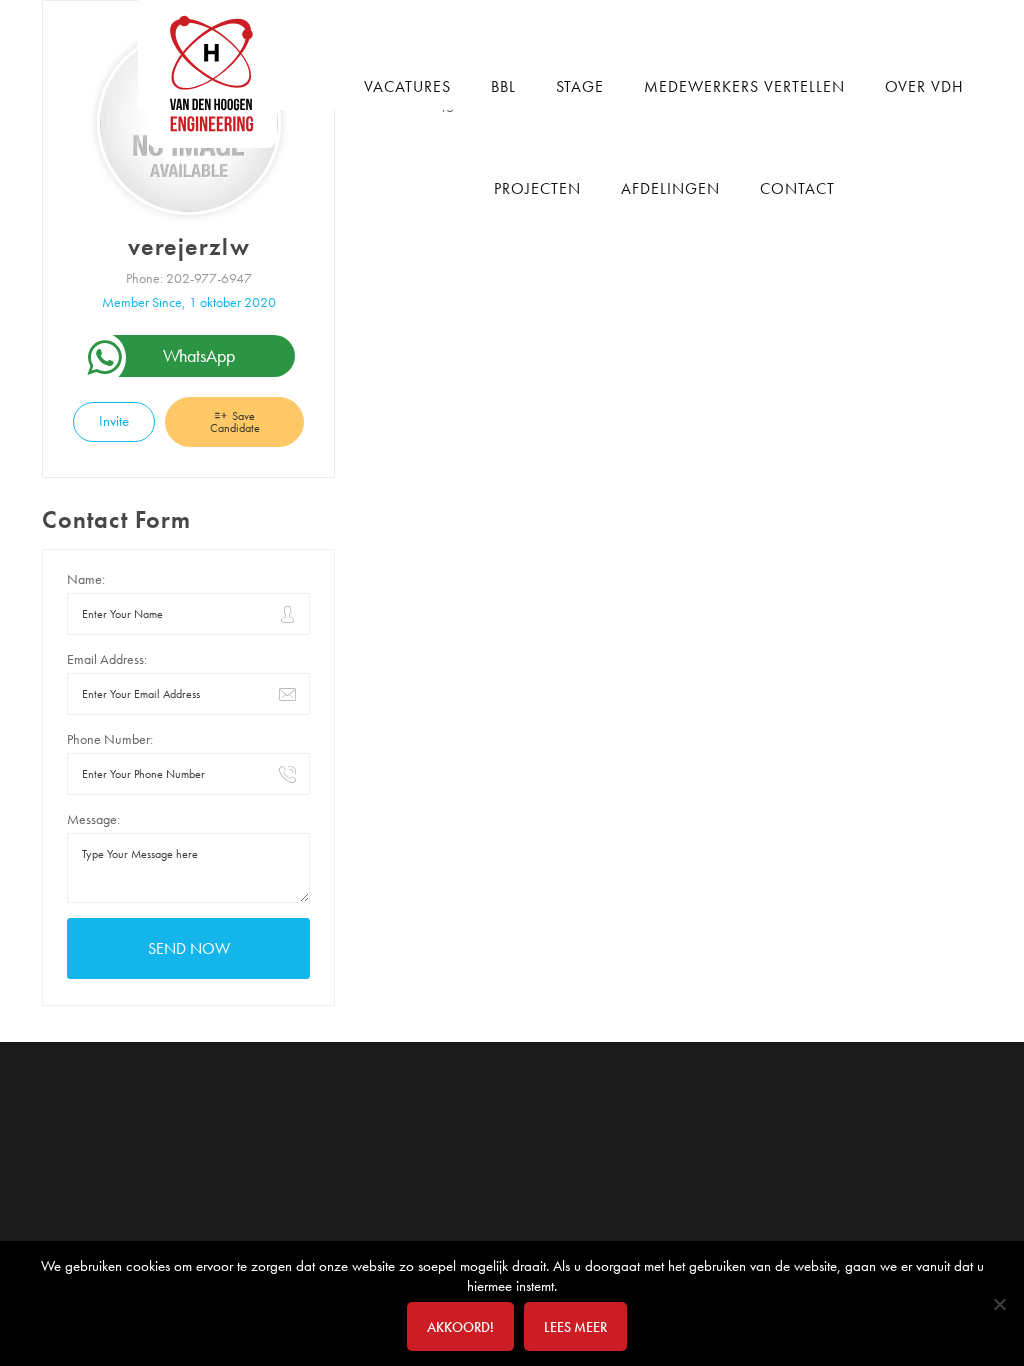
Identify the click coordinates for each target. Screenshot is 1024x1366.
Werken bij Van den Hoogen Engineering (219, 74)
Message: (93, 819)
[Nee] (999, 1304)
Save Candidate (235, 422)
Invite (114, 421)
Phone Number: (110, 739)
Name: (86, 579)
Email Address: (107, 659)
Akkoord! (460, 1327)
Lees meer (575, 1327)
